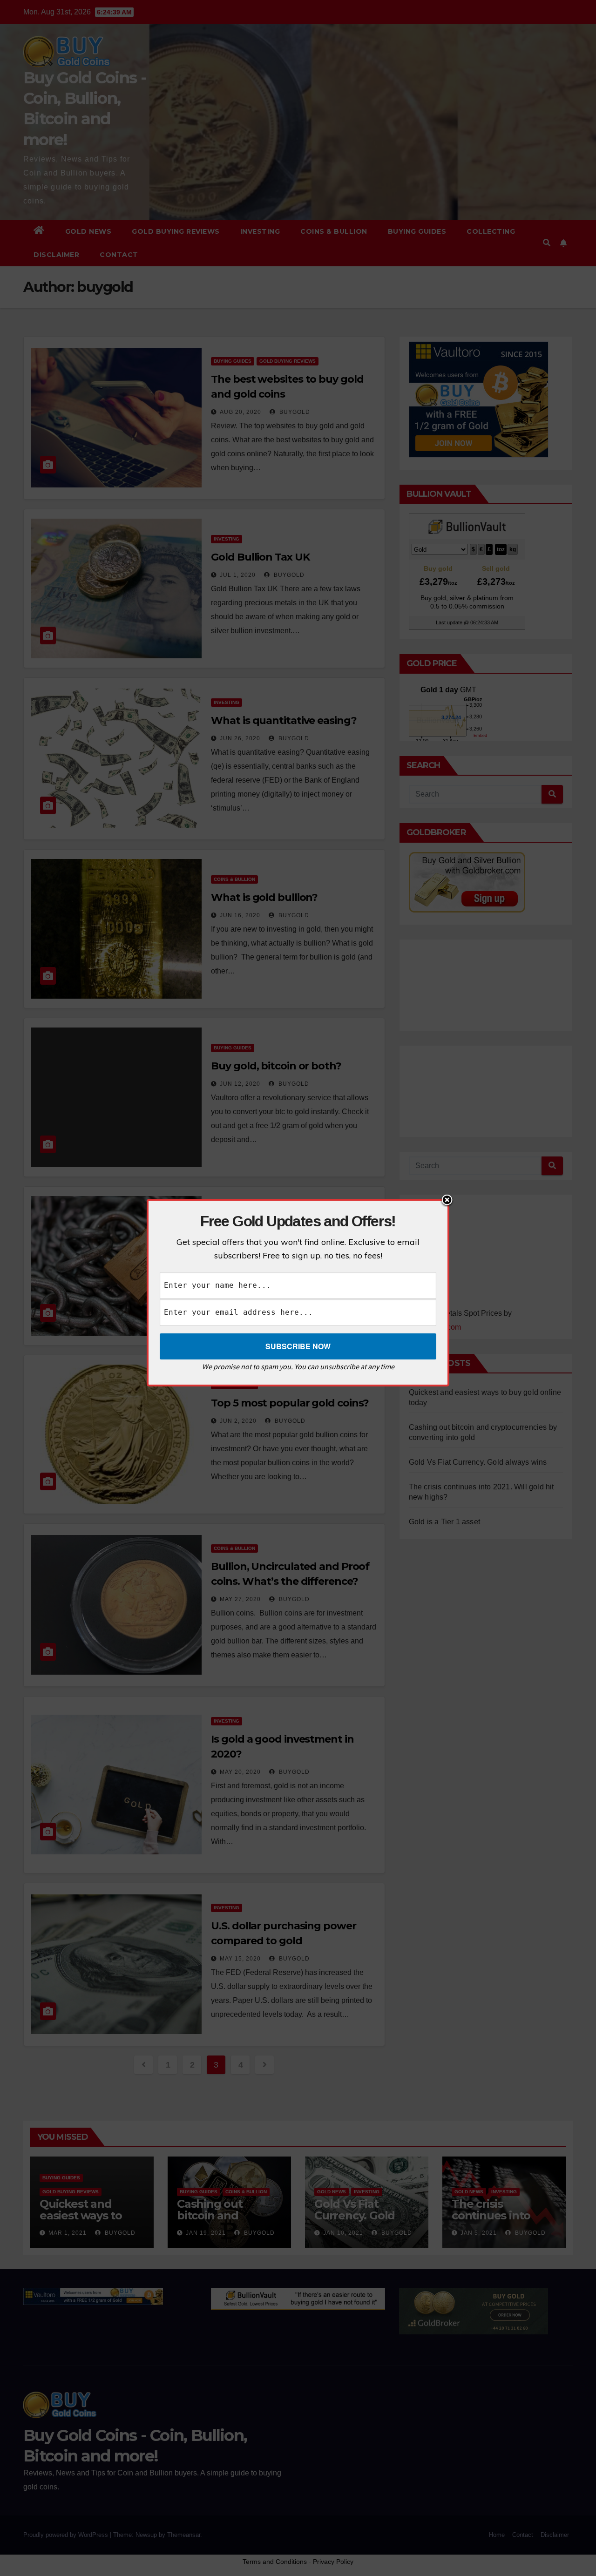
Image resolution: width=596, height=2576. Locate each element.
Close (447, 1201)
